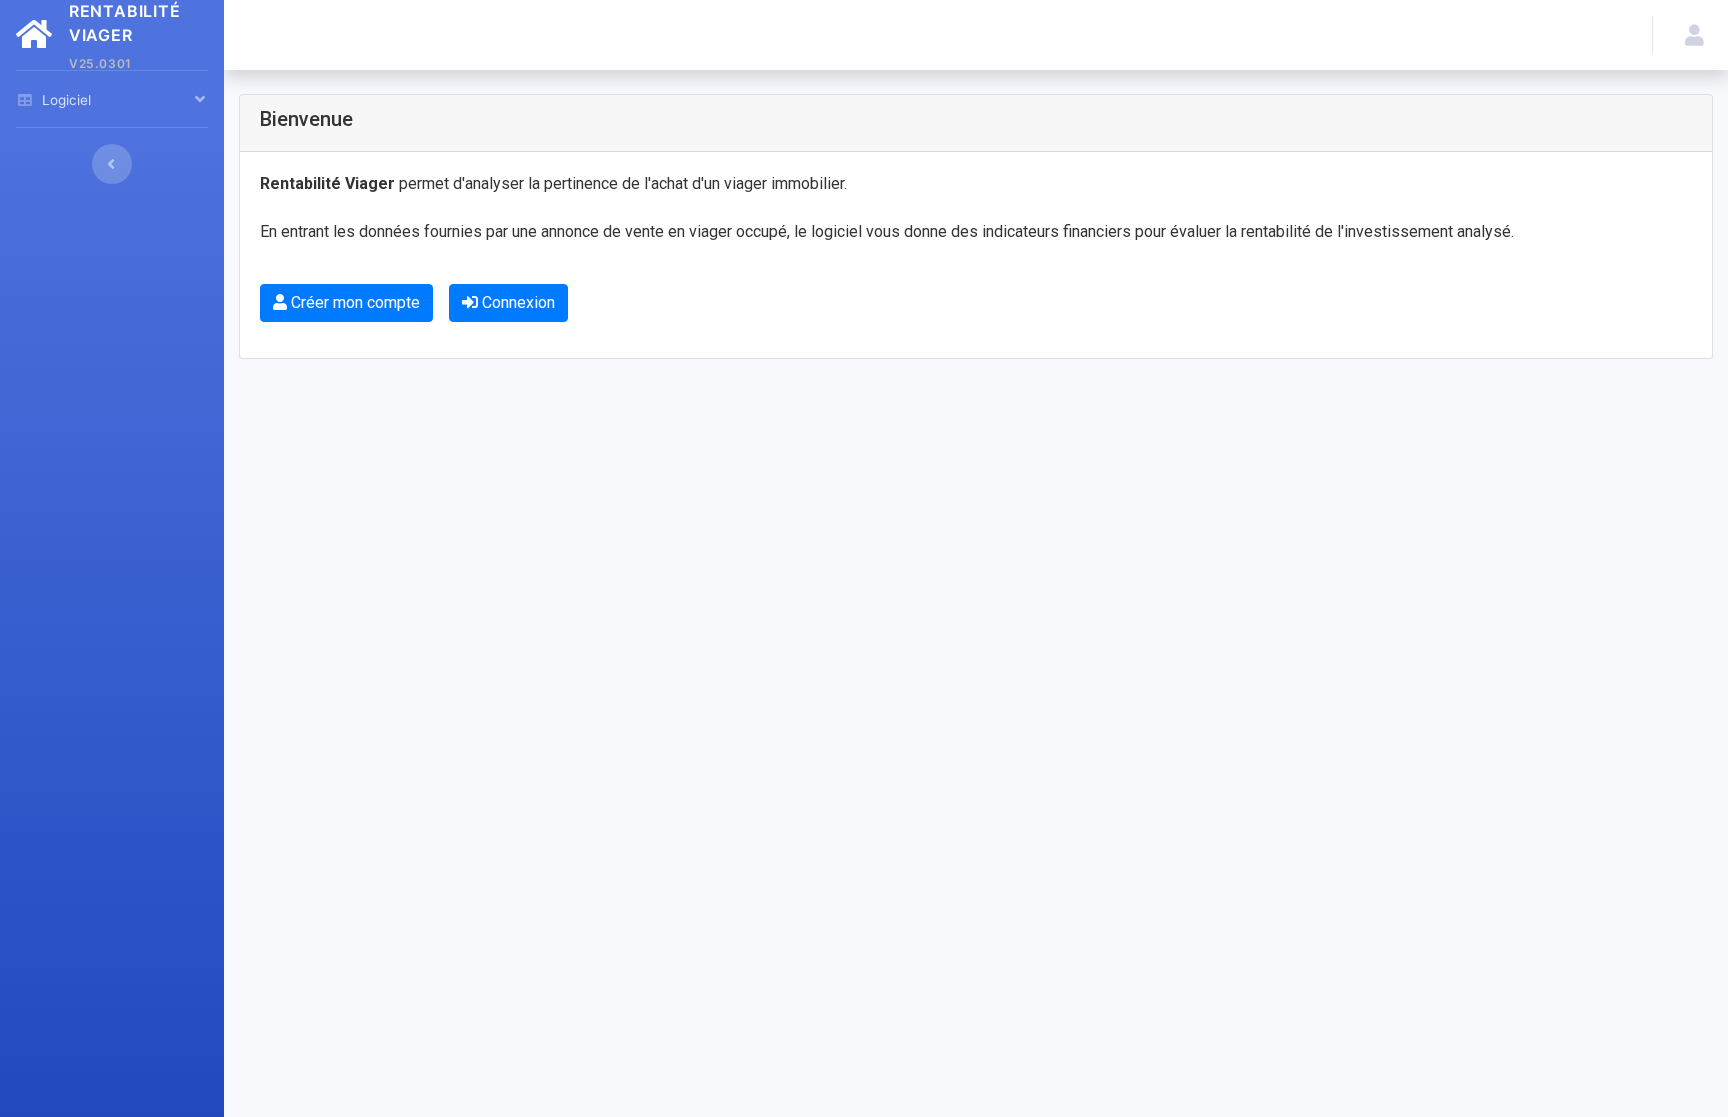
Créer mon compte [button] (353, 302)
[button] (1690, 35)
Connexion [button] (516, 302)
